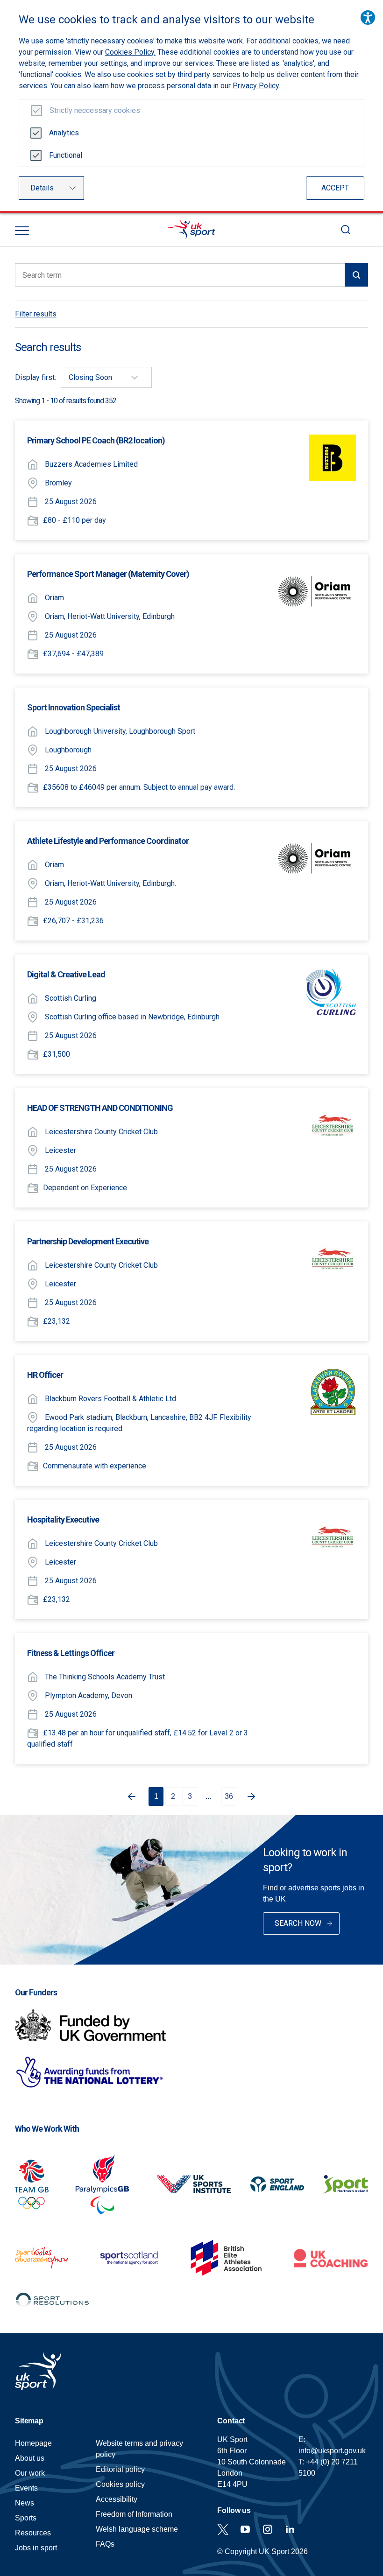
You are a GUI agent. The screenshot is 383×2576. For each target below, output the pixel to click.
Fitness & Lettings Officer (71, 1653)
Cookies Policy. (130, 52)
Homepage (191, 230)
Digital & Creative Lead (66, 974)
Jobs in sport (36, 2548)
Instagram (268, 2529)
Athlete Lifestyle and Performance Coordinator (108, 841)
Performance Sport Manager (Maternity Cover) (108, 574)
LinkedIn (290, 2529)
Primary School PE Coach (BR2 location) (96, 440)
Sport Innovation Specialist (74, 707)
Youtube (245, 2529)
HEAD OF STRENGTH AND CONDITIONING (100, 1108)
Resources (33, 2533)
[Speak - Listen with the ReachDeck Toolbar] (368, 18)
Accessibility (117, 2499)
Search (346, 230)
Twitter (223, 2529)
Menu (22, 231)
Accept (335, 188)
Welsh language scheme (137, 2529)
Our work (30, 2473)
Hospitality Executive (63, 1520)
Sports (26, 2518)
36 (229, 1796)
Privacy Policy (256, 86)
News (25, 2503)
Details (42, 188)
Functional (66, 155)
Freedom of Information (134, 2514)
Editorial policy (120, 2469)
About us (30, 2458)
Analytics (64, 133)
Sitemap (29, 2421)
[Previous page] (130, 1797)
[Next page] (253, 1797)
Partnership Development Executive (88, 1241)
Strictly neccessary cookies (95, 110)
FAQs (105, 2544)
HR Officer (45, 1375)
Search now (298, 1923)
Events (26, 2488)
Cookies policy (120, 2484)
